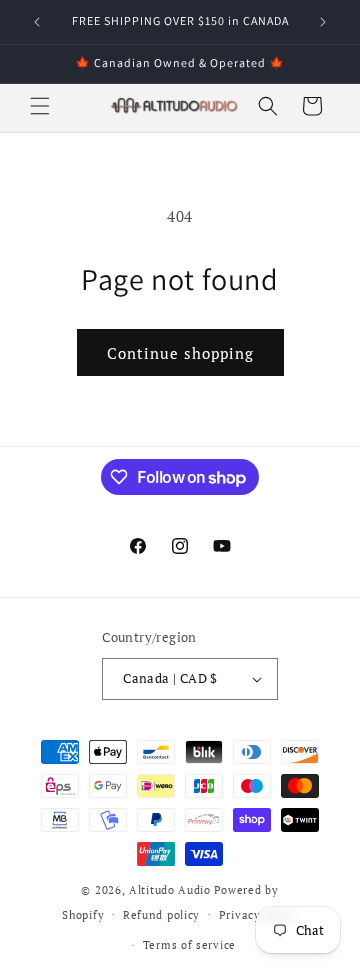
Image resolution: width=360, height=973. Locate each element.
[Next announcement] (323, 22)
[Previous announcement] (37, 22)
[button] (40, 106)
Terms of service (189, 945)
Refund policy (161, 915)
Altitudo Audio (170, 890)
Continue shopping (180, 353)
